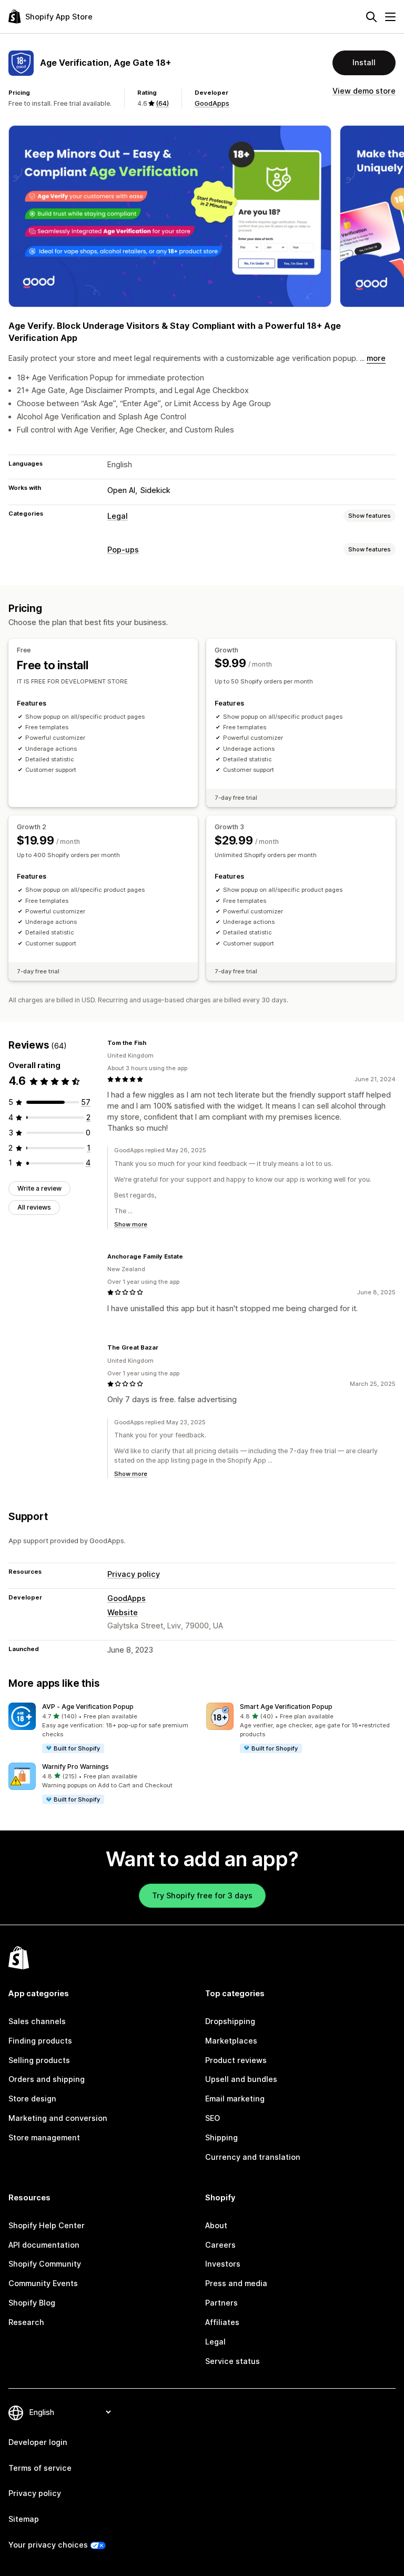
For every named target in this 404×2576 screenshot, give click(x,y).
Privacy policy (134, 1574)
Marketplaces (231, 2041)
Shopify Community (45, 2264)
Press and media (236, 2283)
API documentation (44, 2245)
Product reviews (236, 2060)
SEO (213, 2118)
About (216, 2225)
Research (26, 2322)
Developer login (38, 2442)
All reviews (34, 1207)
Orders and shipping (47, 2079)
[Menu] (390, 17)
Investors (223, 2264)
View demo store (364, 91)
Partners (221, 2303)
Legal (118, 516)
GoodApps (212, 103)
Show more (131, 1224)
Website (123, 1612)
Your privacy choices (48, 2545)
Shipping (221, 2137)
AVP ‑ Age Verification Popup (88, 1707)
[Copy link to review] (153, 1043)
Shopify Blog (32, 2303)
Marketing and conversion (58, 2118)
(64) (162, 103)
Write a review (39, 1188)
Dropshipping (230, 2021)
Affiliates (222, 2322)
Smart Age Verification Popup (286, 1707)
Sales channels (37, 2021)
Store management (44, 2137)
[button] (103, 1728)
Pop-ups (123, 550)
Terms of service (40, 2468)
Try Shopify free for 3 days (202, 1895)
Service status (233, 2361)
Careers (220, 2245)
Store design (32, 2099)
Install (364, 62)
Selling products (39, 2060)
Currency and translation (253, 2157)
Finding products (40, 2041)
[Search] (371, 17)
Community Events (43, 2283)
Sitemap (24, 2519)
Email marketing (235, 2099)
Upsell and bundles (241, 2079)
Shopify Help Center (47, 2225)
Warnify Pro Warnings (75, 1767)
